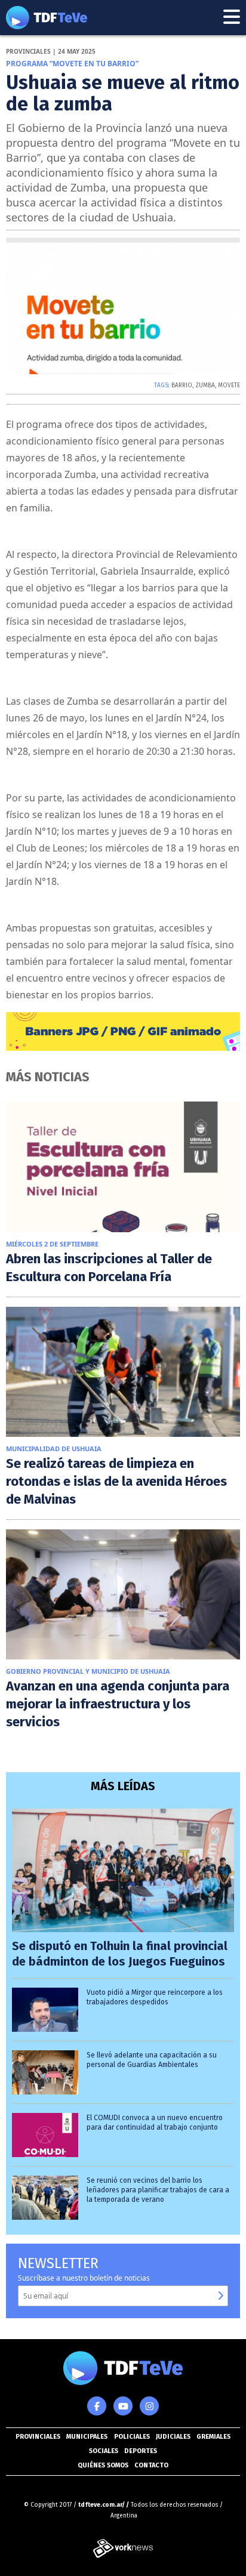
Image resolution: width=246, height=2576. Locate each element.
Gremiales (213, 2437)
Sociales (104, 2451)
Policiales (132, 2437)
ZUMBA (205, 385)
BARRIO (182, 385)
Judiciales (173, 2437)
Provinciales (38, 2437)
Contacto (151, 2465)
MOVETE (229, 385)
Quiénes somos (103, 2465)
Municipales (87, 2437)
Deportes (141, 2451)
